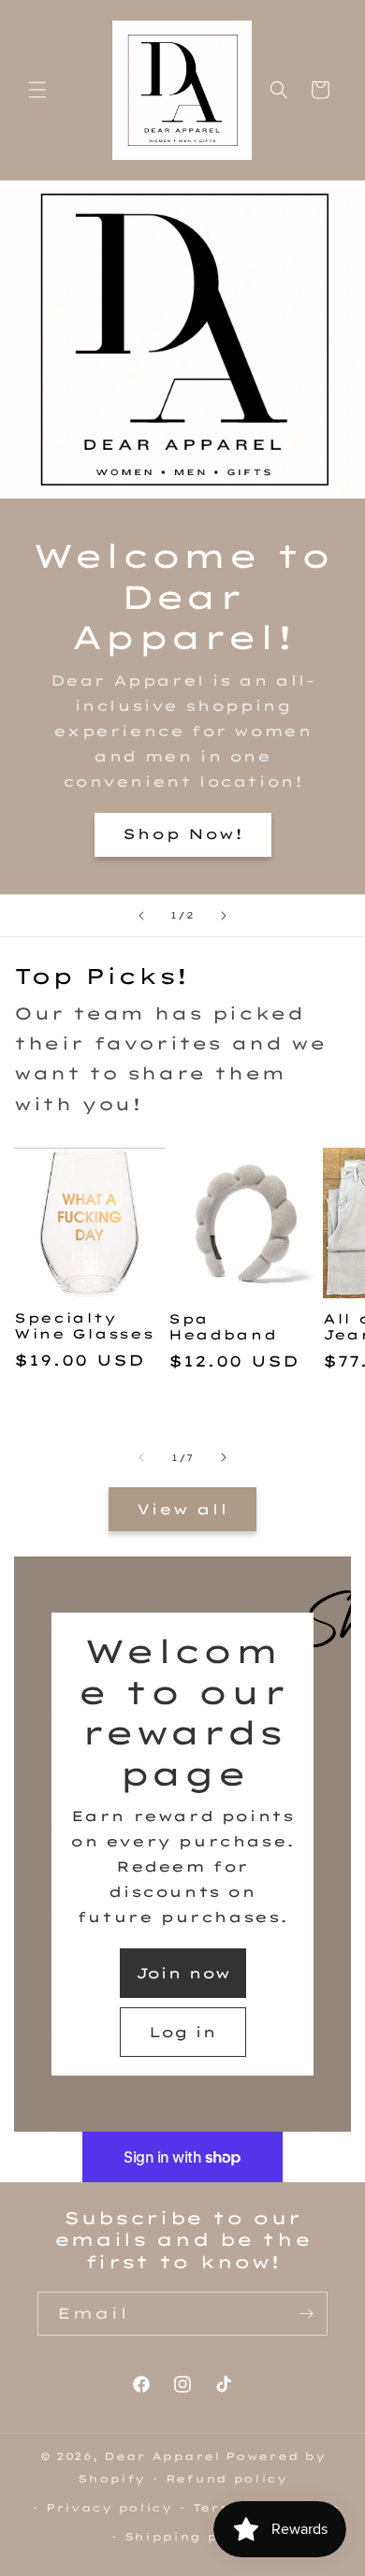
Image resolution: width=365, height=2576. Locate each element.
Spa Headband (223, 1326)
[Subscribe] (306, 2314)
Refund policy (226, 2479)
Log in (182, 2032)
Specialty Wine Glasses (84, 1325)
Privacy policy (109, 2508)
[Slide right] (224, 1457)
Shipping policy (193, 2537)
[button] (37, 90)
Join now (183, 1973)
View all (182, 1509)
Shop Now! (183, 834)
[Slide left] (141, 1457)
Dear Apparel (162, 2456)
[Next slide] (224, 916)
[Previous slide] (141, 916)
